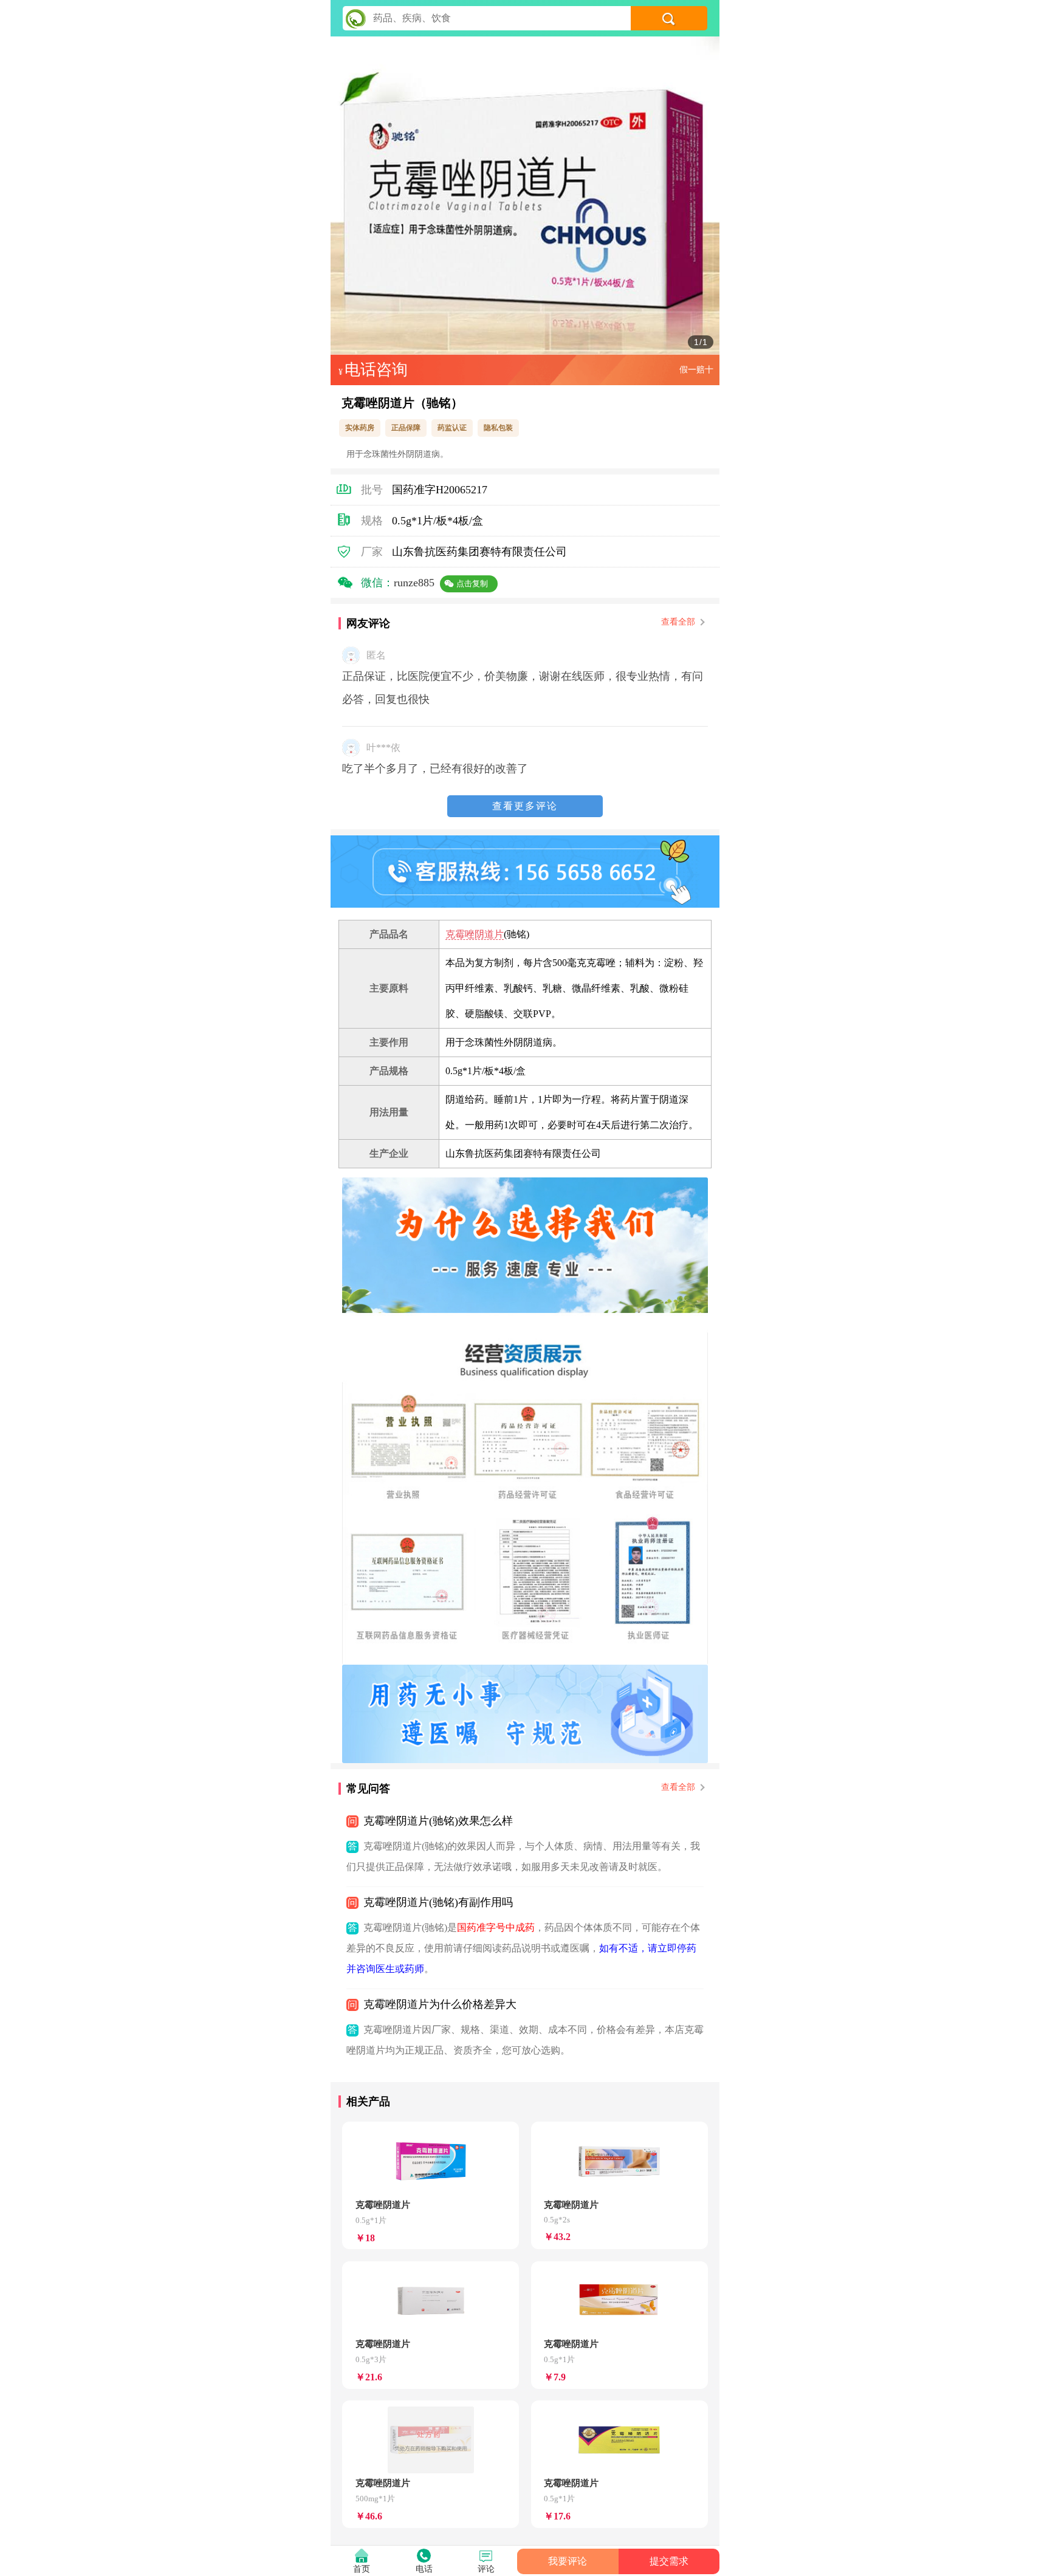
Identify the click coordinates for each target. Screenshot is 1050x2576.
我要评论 (568, 2561)
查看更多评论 (525, 806)
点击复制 (472, 584)
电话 (424, 2569)
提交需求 (669, 2561)
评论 (486, 2569)
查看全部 (678, 622)
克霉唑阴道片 (475, 934)
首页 (362, 2569)
